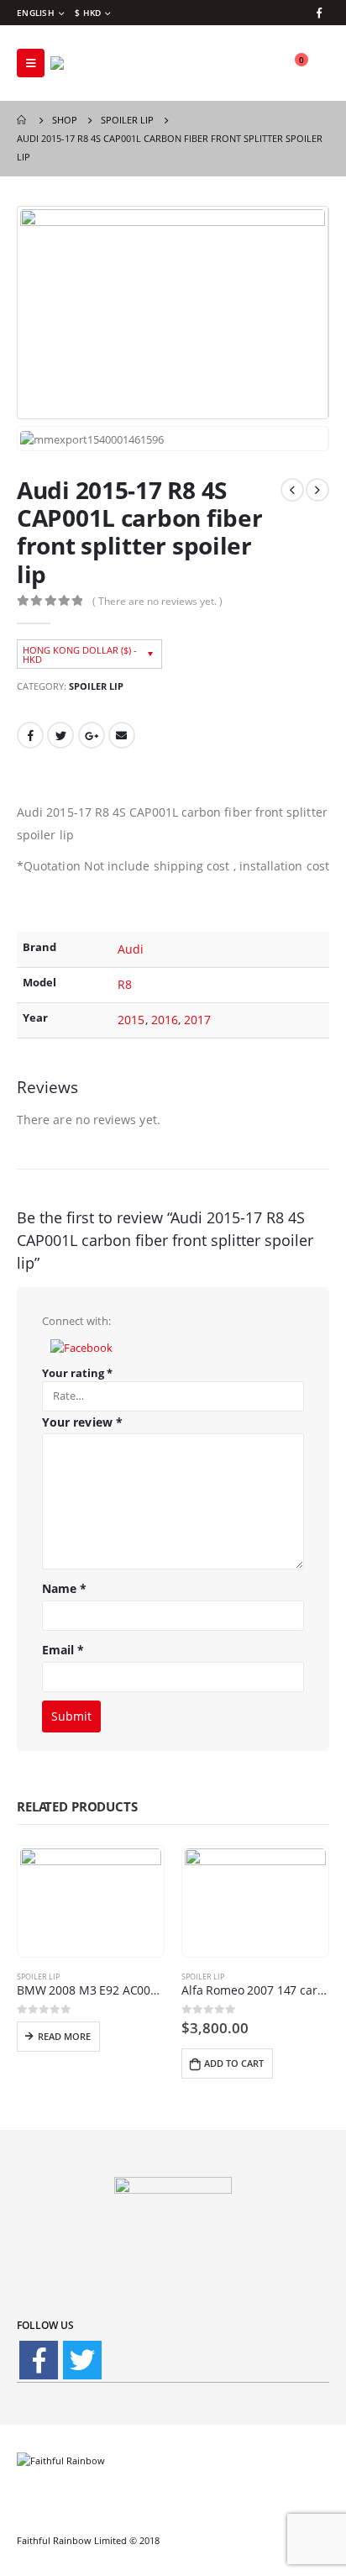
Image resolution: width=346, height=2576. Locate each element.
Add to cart (234, 2063)
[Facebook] (319, 13)
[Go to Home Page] (23, 120)
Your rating (77, 1373)
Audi (131, 949)
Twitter (60, 735)
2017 (197, 1020)
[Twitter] (82, 2360)
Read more (64, 2036)
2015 (131, 1020)
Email (122, 735)
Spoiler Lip (96, 686)
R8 (125, 984)
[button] (81, 1346)
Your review (82, 1422)
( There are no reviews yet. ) (157, 601)
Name (64, 1588)
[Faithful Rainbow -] (97, 63)
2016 (165, 1020)
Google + (92, 735)
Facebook (30, 735)
